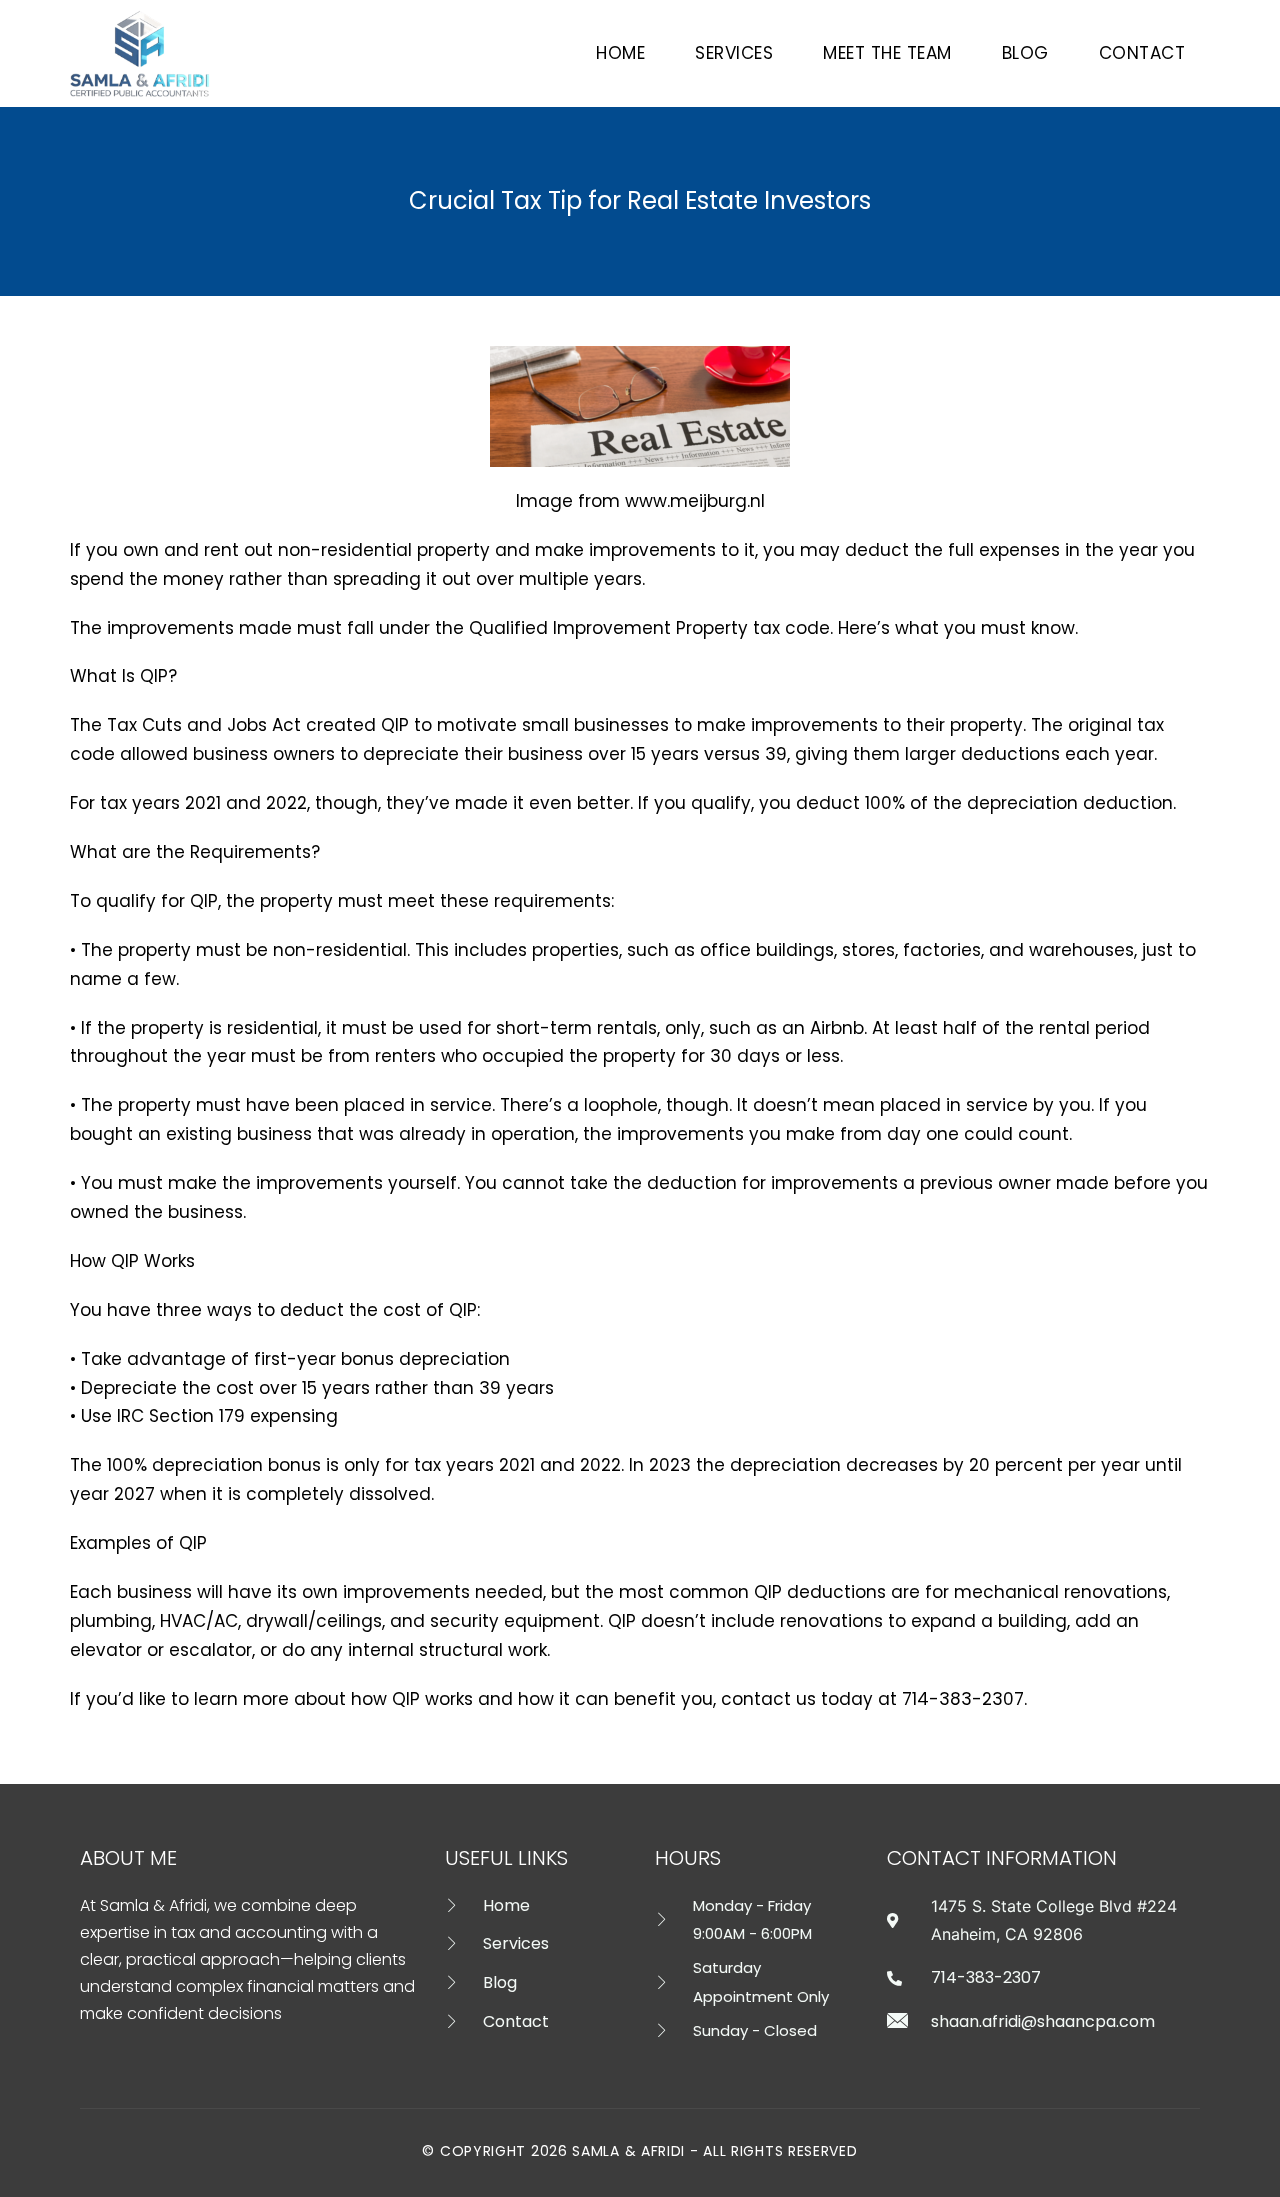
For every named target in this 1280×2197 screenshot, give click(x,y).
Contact (1142, 53)
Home (620, 53)
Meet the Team (887, 53)
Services (734, 53)
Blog (1025, 53)
